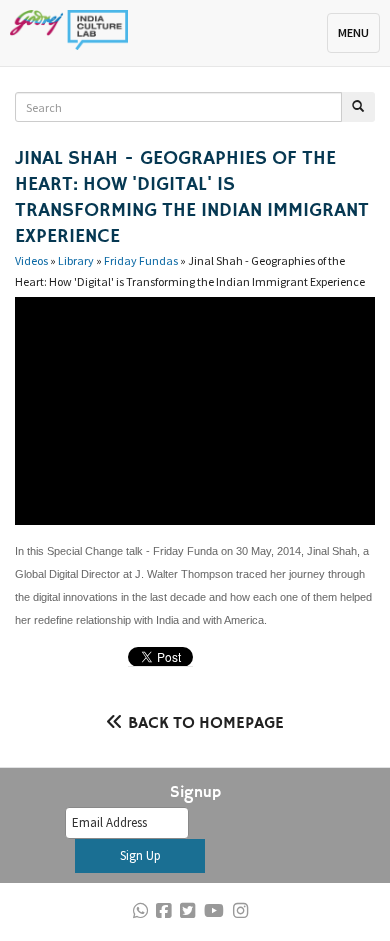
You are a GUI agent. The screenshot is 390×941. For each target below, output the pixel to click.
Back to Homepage (206, 724)
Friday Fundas (141, 260)
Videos (31, 260)
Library (76, 260)
